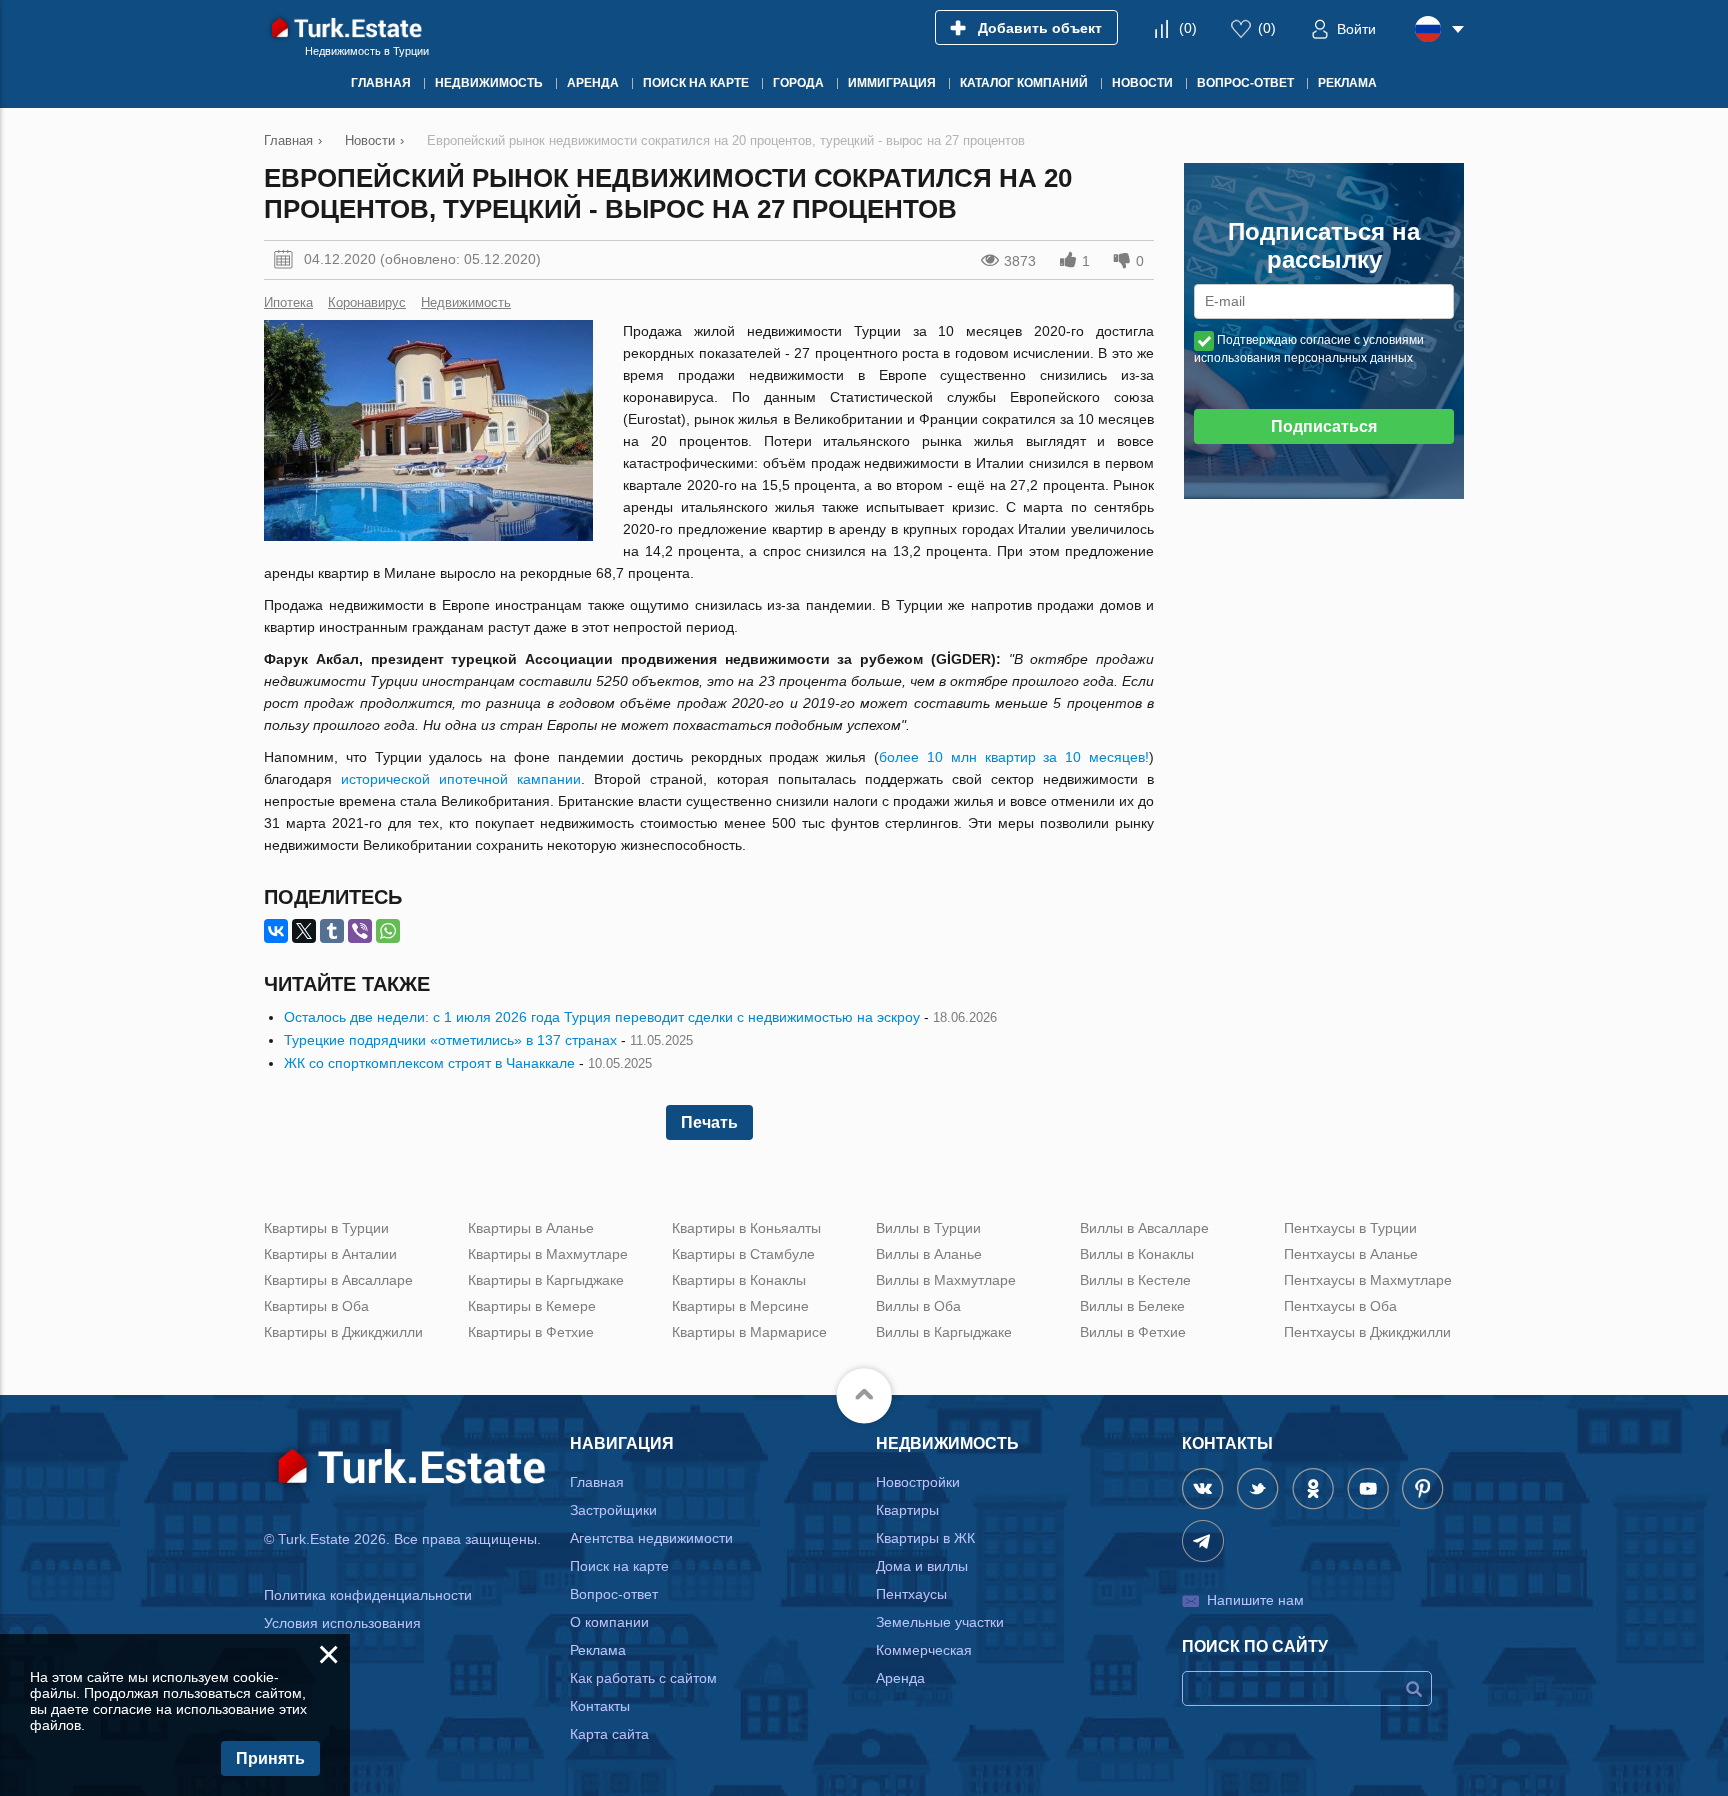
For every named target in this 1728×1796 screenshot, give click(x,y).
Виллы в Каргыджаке (944, 1332)
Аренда (900, 1678)
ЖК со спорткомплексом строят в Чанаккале (429, 1063)
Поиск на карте (619, 1566)
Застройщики (613, 1510)
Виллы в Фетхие (1133, 1332)
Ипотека (288, 302)
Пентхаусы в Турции (1350, 1228)
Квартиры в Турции (326, 1228)
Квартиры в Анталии (330, 1254)
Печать (709, 1122)
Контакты (600, 1706)
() (1188, 28)
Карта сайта (609, 1734)
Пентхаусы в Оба (1340, 1306)
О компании (609, 1622)
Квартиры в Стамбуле (743, 1254)
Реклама (598, 1650)
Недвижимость (466, 302)
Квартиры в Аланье (531, 1228)
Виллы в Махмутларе (946, 1280)
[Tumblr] (332, 931)
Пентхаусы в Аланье (1351, 1254)
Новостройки (918, 1482)
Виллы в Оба (918, 1306)
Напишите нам (1255, 1600)
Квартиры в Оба (316, 1306)
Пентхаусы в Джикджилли (1367, 1332)
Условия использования (342, 1623)
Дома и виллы (922, 1566)
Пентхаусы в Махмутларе (1368, 1280)
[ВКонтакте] (276, 931)
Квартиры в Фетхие (531, 1332)
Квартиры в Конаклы (739, 1280)
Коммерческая (924, 1650)
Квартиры (907, 1510)
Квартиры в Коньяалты (746, 1228)
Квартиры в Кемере (532, 1306)
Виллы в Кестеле (1135, 1280)
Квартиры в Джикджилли (343, 1332)
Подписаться (1324, 426)
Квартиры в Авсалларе (338, 1280)
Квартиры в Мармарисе (749, 1332)
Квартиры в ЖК (925, 1538)
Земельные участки (940, 1622)
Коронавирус (367, 302)
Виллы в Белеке (1132, 1306)
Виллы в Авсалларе (1144, 1228)
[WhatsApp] (388, 931)
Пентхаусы (911, 1594)
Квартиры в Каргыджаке (546, 1280)
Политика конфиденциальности (368, 1595)
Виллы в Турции (928, 1228)
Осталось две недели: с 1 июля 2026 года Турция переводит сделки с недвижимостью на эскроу (602, 1017)
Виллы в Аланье (929, 1254)
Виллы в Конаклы (1137, 1254)
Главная (597, 1482)
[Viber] (360, 931)
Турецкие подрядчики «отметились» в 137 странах (450, 1040)
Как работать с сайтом (643, 1678)
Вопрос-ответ (614, 1594)
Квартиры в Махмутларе (548, 1254)
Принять (270, 1758)
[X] (304, 931)
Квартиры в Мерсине (740, 1306)
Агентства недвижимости (651, 1538)
